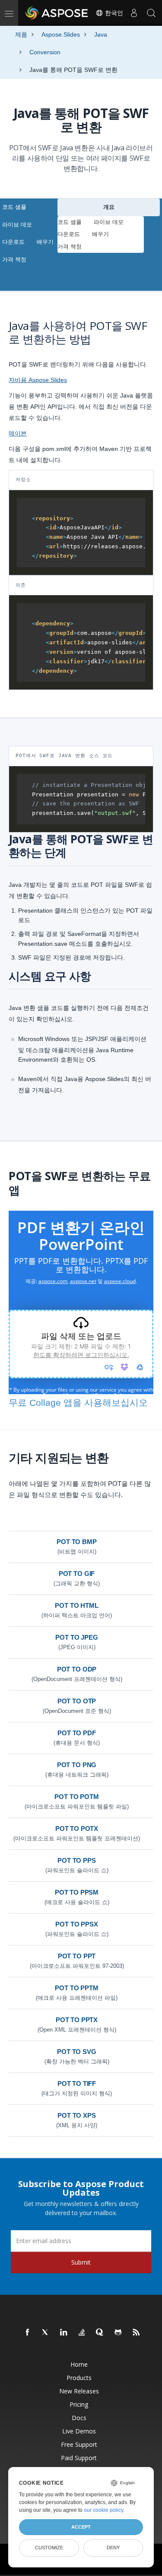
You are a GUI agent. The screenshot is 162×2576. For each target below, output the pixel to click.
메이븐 (18, 433)
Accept (81, 2527)
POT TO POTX (77, 1829)
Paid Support (79, 2458)
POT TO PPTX (77, 2020)
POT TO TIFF (77, 2083)
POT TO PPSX (76, 1924)
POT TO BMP (77, 1542)
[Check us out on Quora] (100, 2333)
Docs (79, 2418)
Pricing (79, 2404)
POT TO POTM (76, 1797)
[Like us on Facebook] (28, 2333)
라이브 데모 (17, 225)
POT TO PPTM (76, 1988)
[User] (134, 13)
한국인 (113, 13)
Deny (113, 2548)
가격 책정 (14, 259)
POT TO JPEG (76, 1637)
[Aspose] (57, 13)
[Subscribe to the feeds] (137, 2333)
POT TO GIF (77, 1574)
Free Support (79, 2444)
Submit (81, 2262)
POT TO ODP (77, 1669)
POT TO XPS (77, 2115)
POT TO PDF (77, 1733)
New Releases (79, 2391)
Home (79, 2364)
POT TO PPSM (77, 1892)
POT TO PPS (77, 1860)
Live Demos (79, 2431)
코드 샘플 (14, 207)
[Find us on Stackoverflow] (82, 2333)
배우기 (45, 242)
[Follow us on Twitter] (46, 2333)
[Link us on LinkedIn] (64, 2333)
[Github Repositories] (118, 2333)
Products (79, 2378)
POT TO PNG (77, 1765)
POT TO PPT (77, 1956)
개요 (109, 207)
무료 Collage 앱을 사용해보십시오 (78, 1403)
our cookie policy (103, 2510)
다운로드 (13, 242)
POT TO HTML (76, 1605)
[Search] (151, 13)
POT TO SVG (77, 2052)
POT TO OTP (77, 1701)
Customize (49, 2548)
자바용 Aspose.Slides (38, 380)
